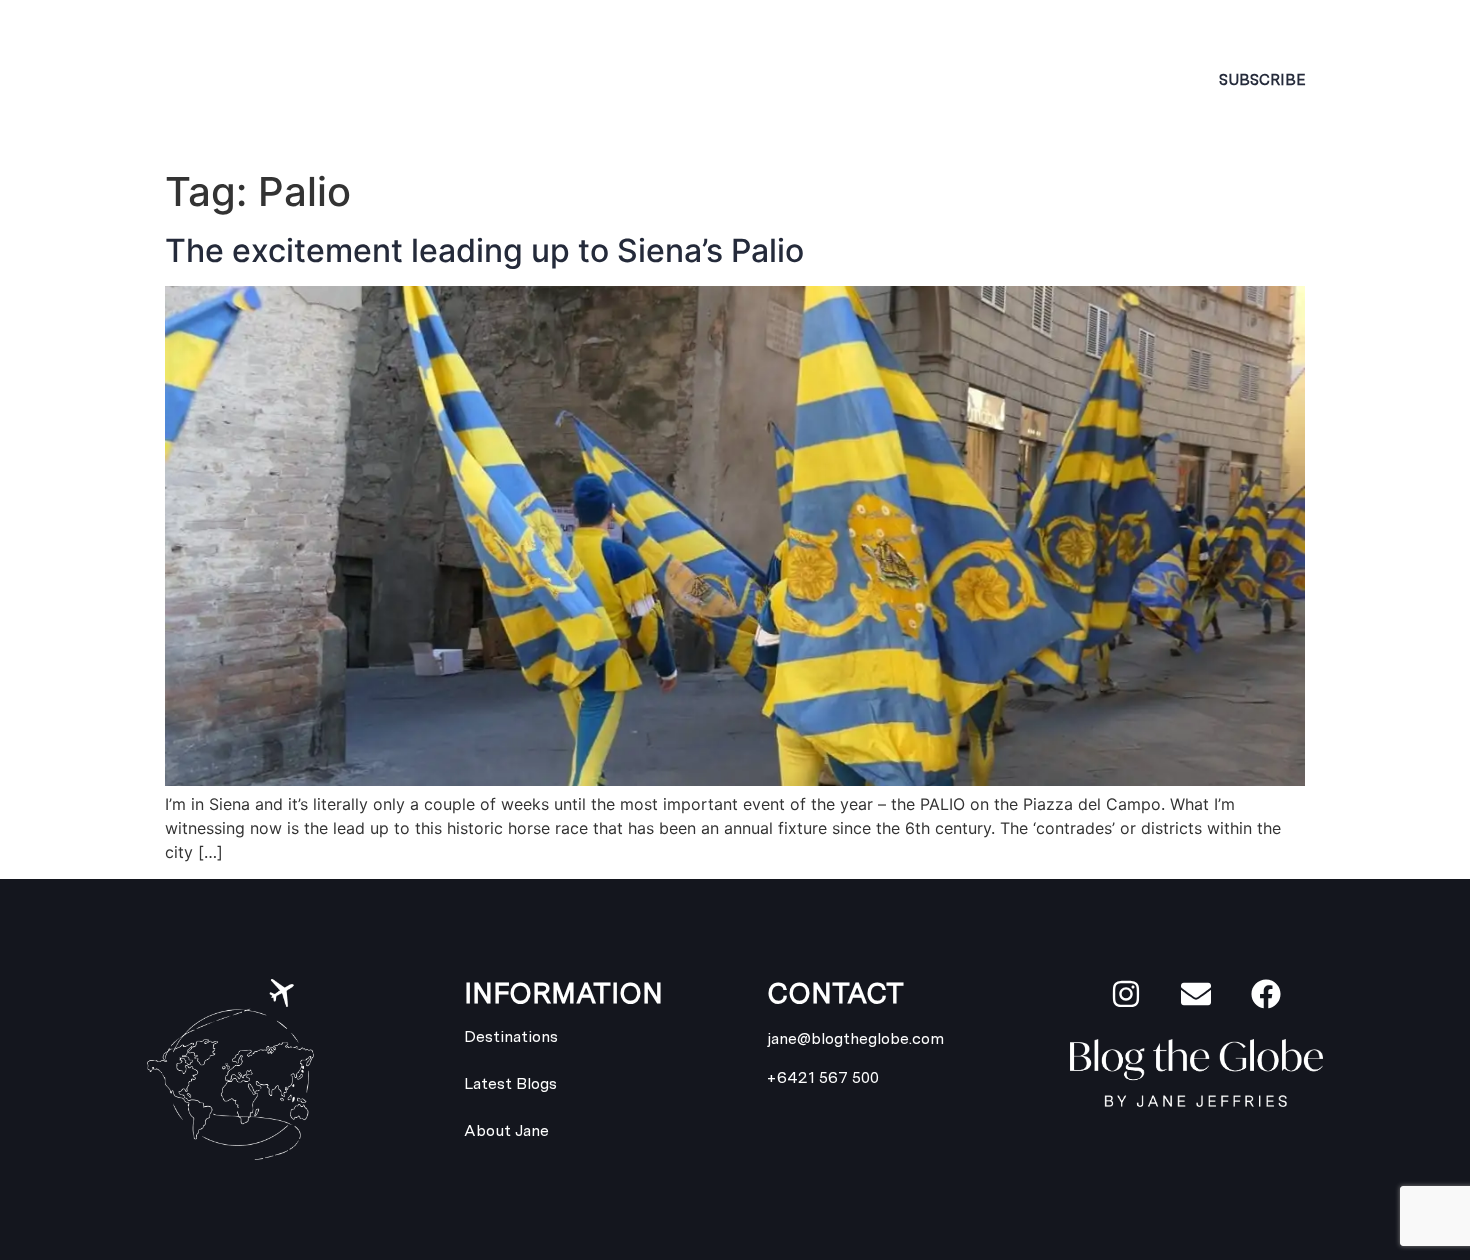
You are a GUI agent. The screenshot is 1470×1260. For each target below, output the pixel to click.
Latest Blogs (875, 79)
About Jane (468, 79)
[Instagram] (1126, 994)
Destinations (654, 79)
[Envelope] (1196, 994)
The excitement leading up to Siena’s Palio (484, 250)
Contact (1048, 79)
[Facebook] (1266, 994)
